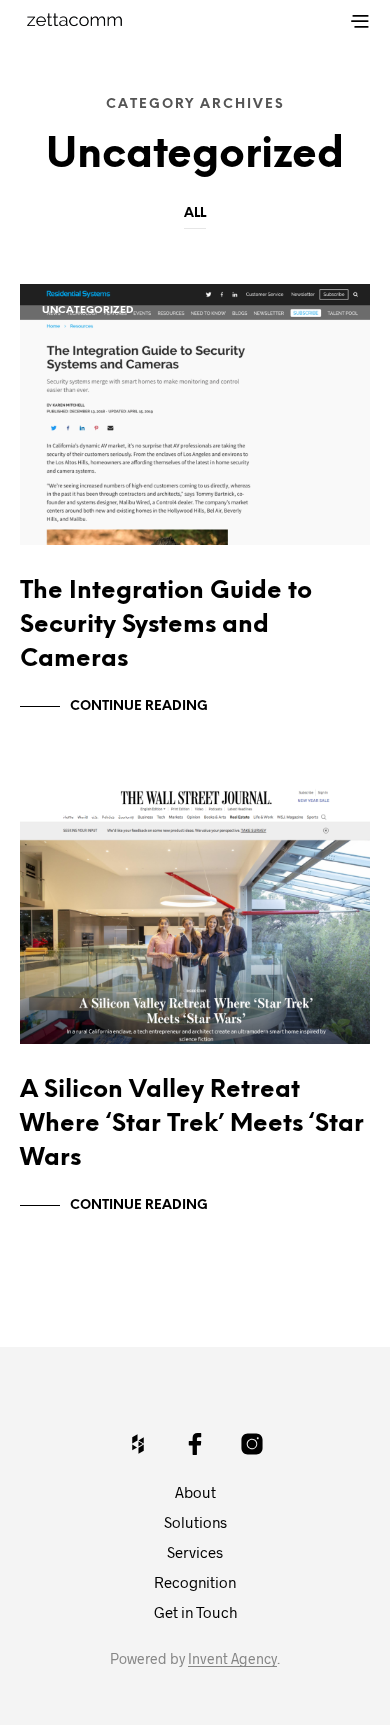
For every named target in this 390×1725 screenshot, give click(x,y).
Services (195, 1552)
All (195, 213)
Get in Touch (195, 1612)
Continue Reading (139, 706)
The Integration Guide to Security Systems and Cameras (166, 625)
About (195, 1492)
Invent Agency (232, 1659)
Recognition (195, 1582)
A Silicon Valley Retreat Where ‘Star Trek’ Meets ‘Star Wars (192, 1124)
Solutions (195, 1522)
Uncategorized (87, 310)
